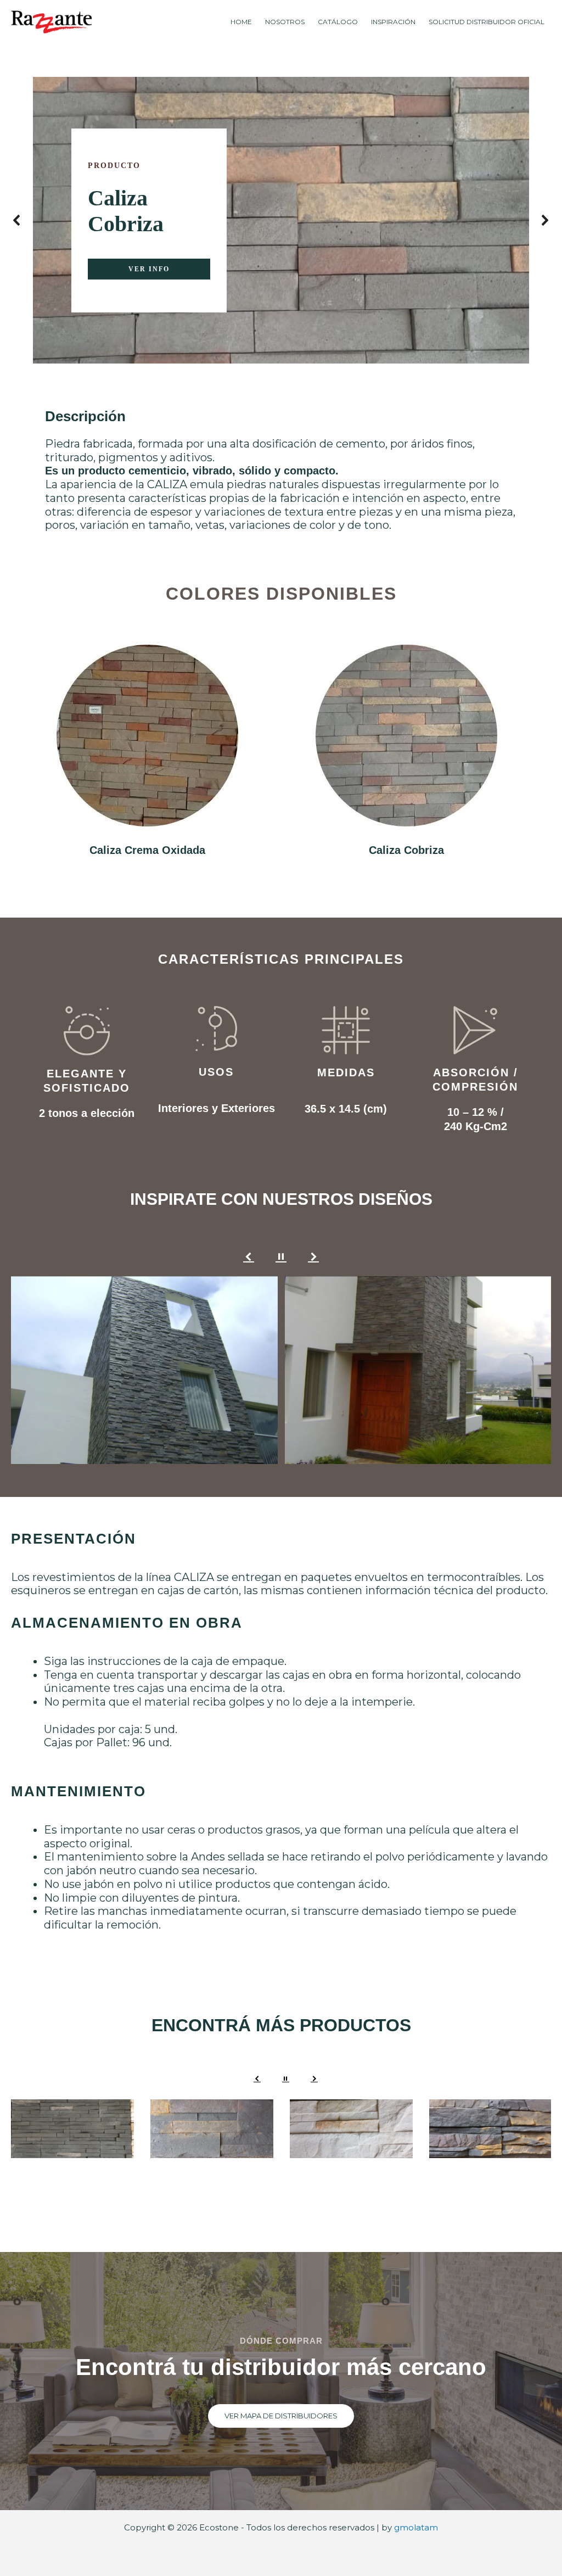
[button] (17, 220)
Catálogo (338, 22)
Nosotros (285, 22)
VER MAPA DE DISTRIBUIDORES (281, 2416)
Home (241, 22)
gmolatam (416, 2527)
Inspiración (393, 22)
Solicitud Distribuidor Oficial (487, 22)
